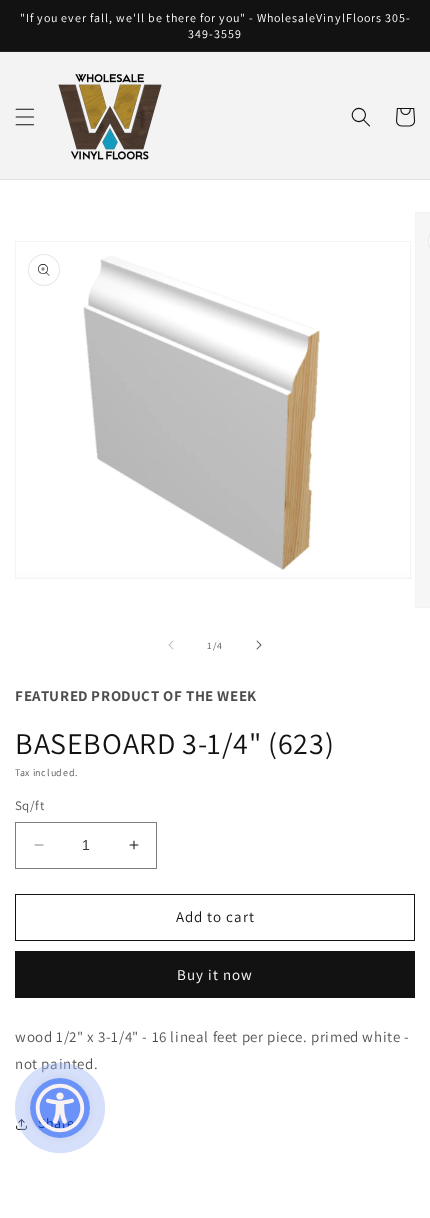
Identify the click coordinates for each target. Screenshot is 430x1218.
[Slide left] (171, 645)
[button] (25, 117)
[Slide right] (259, 645)
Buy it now (215, 974)
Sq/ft (29, 805)
